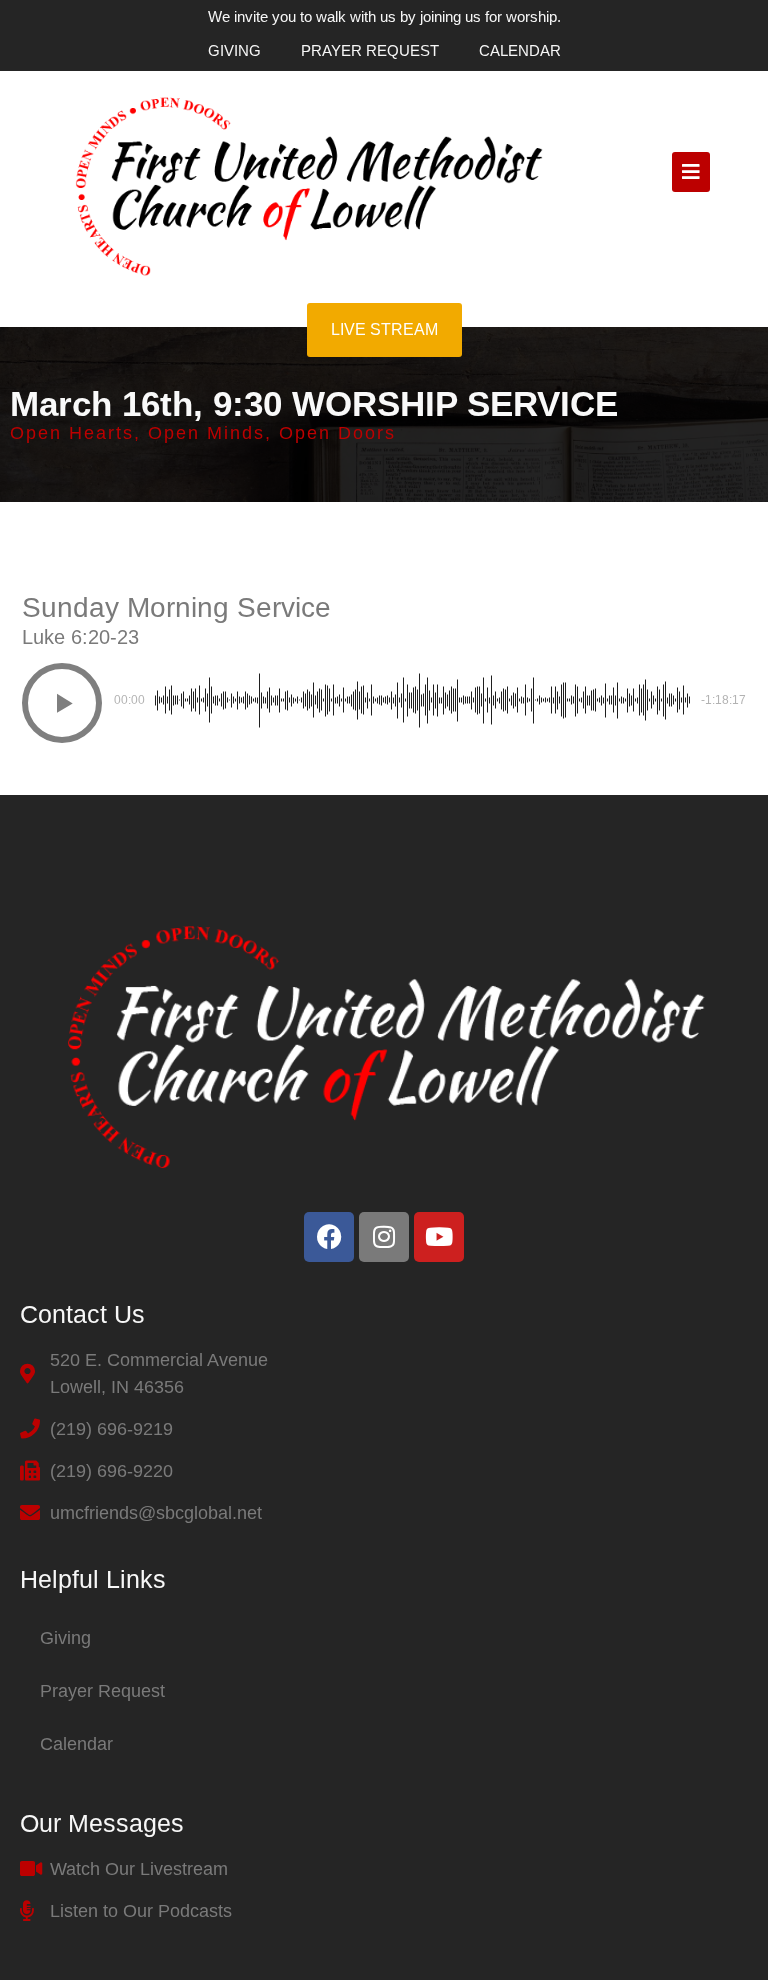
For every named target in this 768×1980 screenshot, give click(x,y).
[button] (62, 703)
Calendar (520, 50)
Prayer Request (370, 50)
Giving (234, 50)
